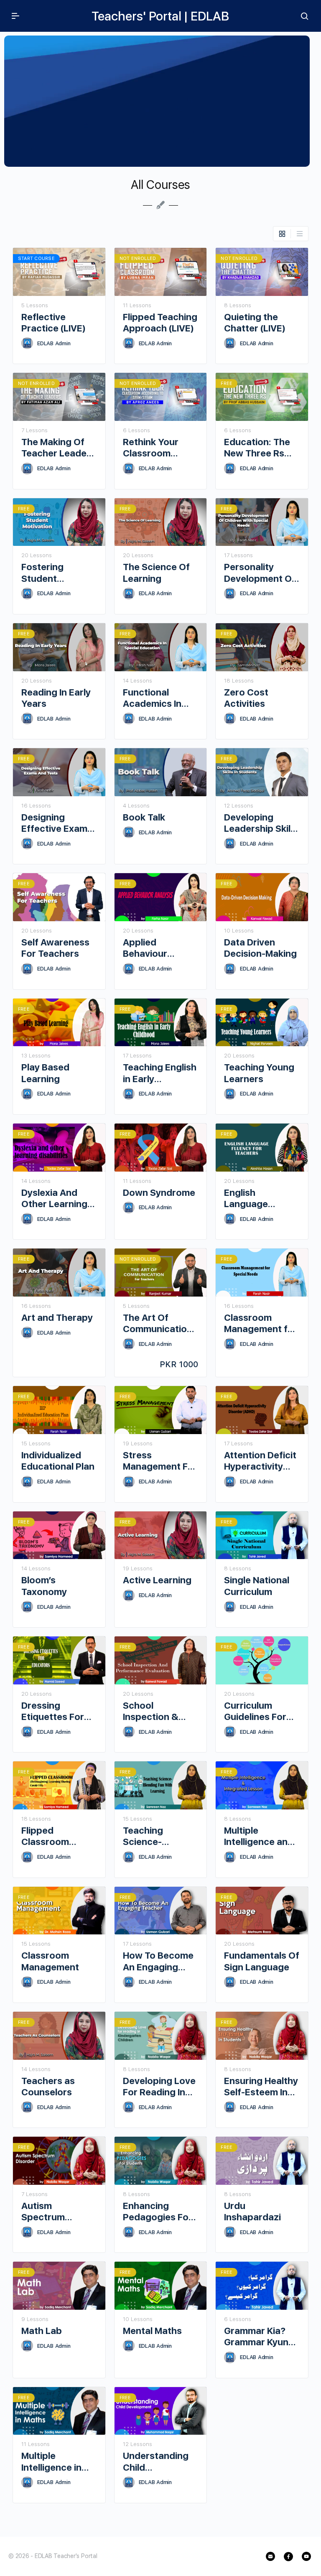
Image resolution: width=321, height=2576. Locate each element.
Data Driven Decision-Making (260, 948)
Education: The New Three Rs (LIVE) (257, 448)
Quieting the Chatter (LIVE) (255, 322)
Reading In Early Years (56, 698)
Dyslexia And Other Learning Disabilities (54, 1199)
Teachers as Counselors (48, 2086)
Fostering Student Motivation (45, 573)
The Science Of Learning (156, 572)
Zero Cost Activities (246, 698)
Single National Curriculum (257, 1586)
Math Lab (42, 2331)
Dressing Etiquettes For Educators (53, 1711)
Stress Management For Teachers (160, 1461)
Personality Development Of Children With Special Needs (260, 573)
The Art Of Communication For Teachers (158, 1324)
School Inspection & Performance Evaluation (152, 1711)
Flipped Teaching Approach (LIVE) (160, 322)
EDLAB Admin (54, 343)
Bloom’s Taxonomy (44, 1586)
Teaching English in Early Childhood (160, 1073)
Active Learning (157, 1580)
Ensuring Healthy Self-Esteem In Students (261, 2087)
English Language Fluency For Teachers (249, 1199)
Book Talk (144, 817)
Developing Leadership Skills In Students (261, 823)
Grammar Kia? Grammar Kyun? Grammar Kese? (259, 2337)
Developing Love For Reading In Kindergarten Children (159, 2087)
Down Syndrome (159, 1192)
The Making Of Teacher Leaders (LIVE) (58, 448)
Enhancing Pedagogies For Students (158, 2212)
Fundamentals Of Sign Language (262, 1961)
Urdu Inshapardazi (252, 2211)
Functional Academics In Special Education (152, 698)
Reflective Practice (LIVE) (53, 322)
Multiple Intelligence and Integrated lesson (259, 1836)
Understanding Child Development (156, 2462)
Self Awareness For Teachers (55, 948)
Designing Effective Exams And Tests (57, 823)
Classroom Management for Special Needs (261, 1324)
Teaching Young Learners (259, 1073)
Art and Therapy (57, 1317)
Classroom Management (50, 1961)
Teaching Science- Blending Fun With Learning (153, 1836)
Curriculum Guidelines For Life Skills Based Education (259, 1711)
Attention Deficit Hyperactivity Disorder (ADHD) (260, 1461)
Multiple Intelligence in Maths (51, 2462)
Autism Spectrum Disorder (43, 2212)
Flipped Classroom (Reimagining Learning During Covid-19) (56, 1836)
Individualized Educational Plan (58, 1461)
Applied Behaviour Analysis (145, 948)
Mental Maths (152, 2331)
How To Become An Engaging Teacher (158, 1961)
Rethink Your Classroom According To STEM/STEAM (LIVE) (152, 448)
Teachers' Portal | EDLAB (160, 16)
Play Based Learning (45, 1073)
